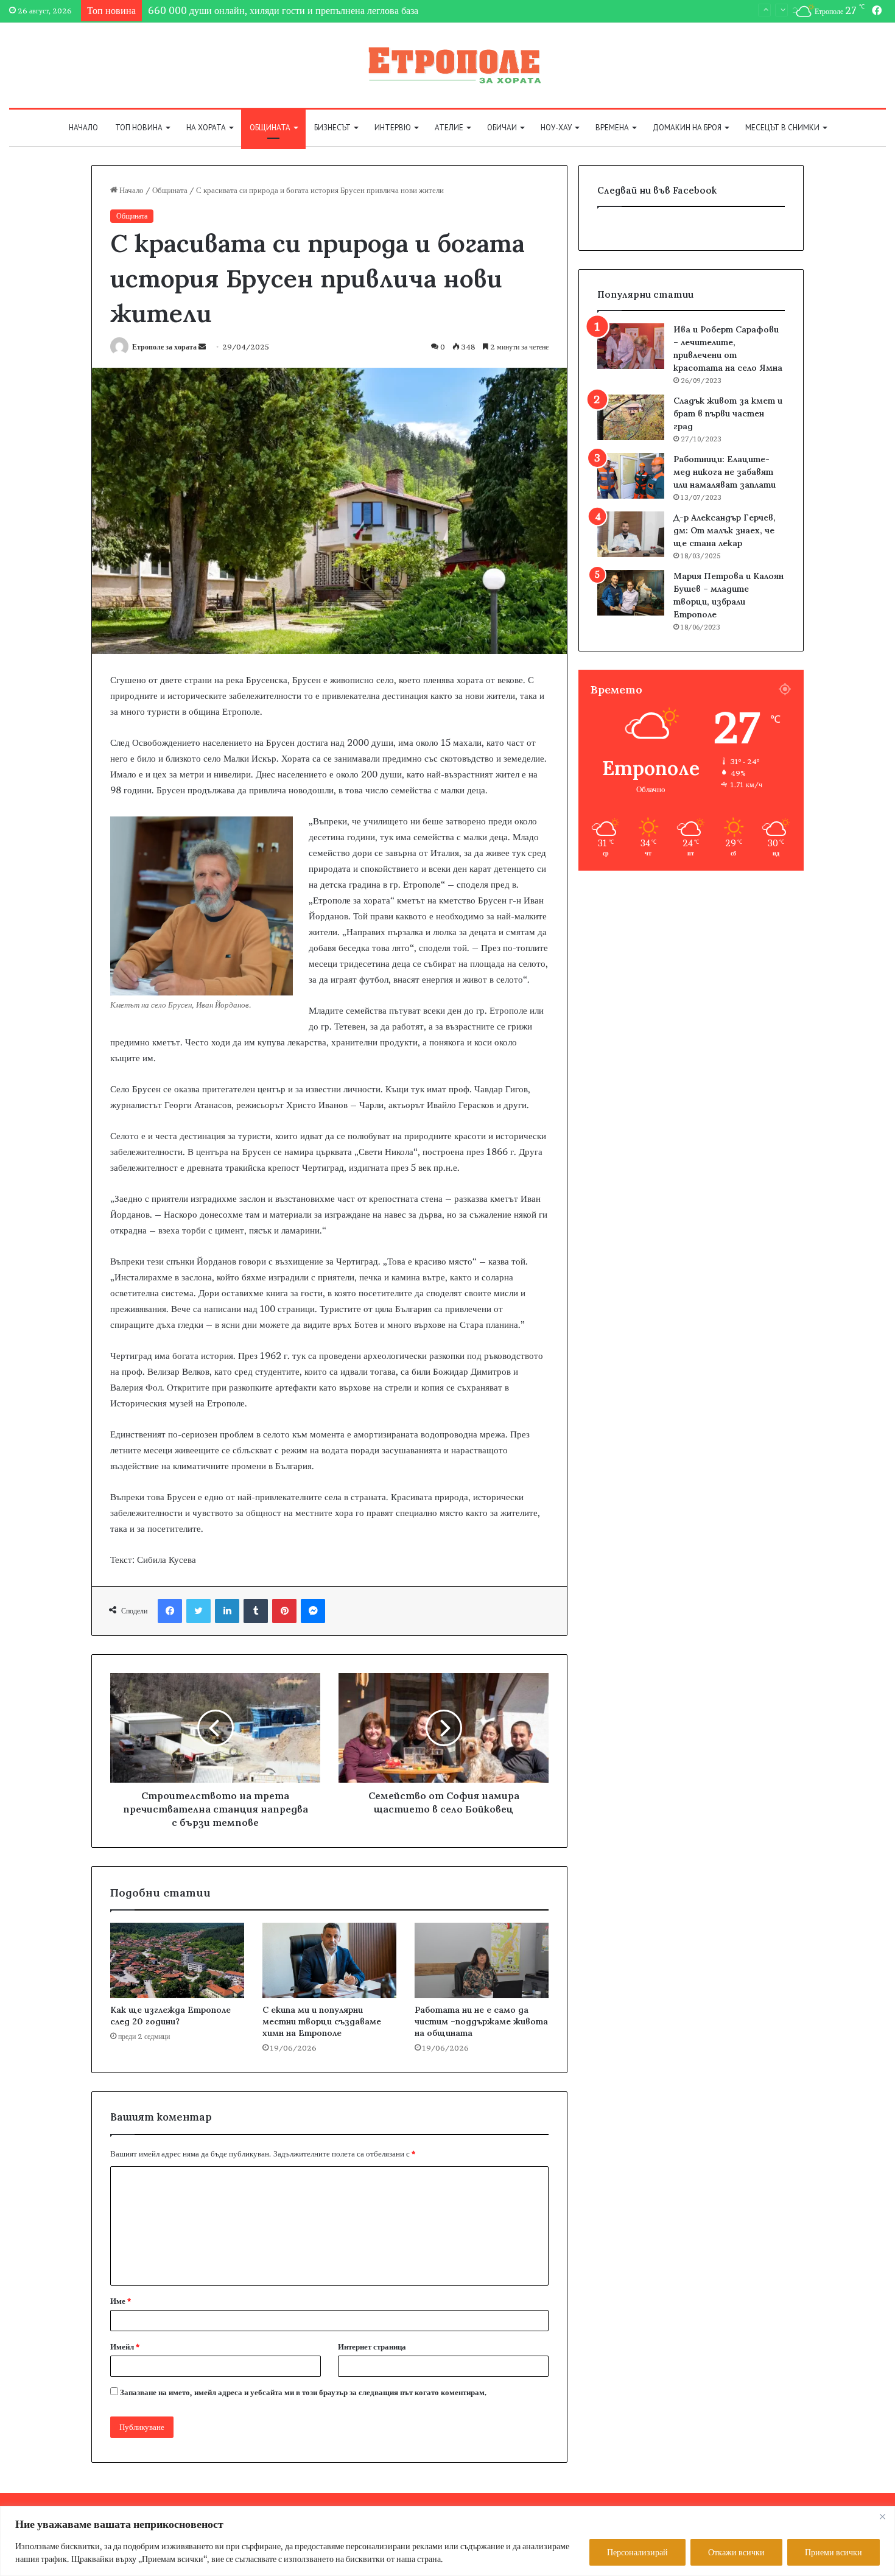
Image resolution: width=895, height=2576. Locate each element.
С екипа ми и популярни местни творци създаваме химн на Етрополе (322, 2021)
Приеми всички (834, 2552)
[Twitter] (198, 1611)
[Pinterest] (284, 1611)
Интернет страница (372, 2346)
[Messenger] (313, 1611)
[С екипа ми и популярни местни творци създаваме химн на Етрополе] (329, 1960)
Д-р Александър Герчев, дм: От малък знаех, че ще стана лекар (725, 530)
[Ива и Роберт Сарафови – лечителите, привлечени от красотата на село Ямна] (631, 346)
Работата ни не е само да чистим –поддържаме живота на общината (481, 2021)
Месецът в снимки (782, 128)
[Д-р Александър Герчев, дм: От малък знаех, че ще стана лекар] (631, 534)
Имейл (125, 2346)
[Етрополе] (447, 65)
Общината (270, 128)
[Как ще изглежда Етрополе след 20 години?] (177, 1960)
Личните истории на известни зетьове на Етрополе (254, 10)
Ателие (449, 128)
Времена (612, 128)
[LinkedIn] (227, 1611)
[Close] (882, 2516)
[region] (447, 2541)
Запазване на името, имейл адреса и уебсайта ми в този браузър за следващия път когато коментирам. (304, 2392)
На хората (206, 128)
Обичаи (502, 128)
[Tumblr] (256, 1611)
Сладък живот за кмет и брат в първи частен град (728, 413)
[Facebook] (170, 1611)
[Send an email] (202, 347)
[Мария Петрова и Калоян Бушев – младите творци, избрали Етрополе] (631, 593)
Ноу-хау (556, 128)
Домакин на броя (687, 128)
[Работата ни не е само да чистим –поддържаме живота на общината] (482, 1960)
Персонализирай (637, 2552)
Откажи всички (736, 2552)
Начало (83, 128)
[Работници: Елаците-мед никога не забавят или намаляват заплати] (631, 476)
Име (121, 2301)
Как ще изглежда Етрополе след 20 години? (170, 2016)
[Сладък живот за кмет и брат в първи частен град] (631, 417)
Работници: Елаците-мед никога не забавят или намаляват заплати (725, 472)
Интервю (393, 128)
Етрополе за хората (164, 347)
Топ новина (139, 128)
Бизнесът (332, 128)
